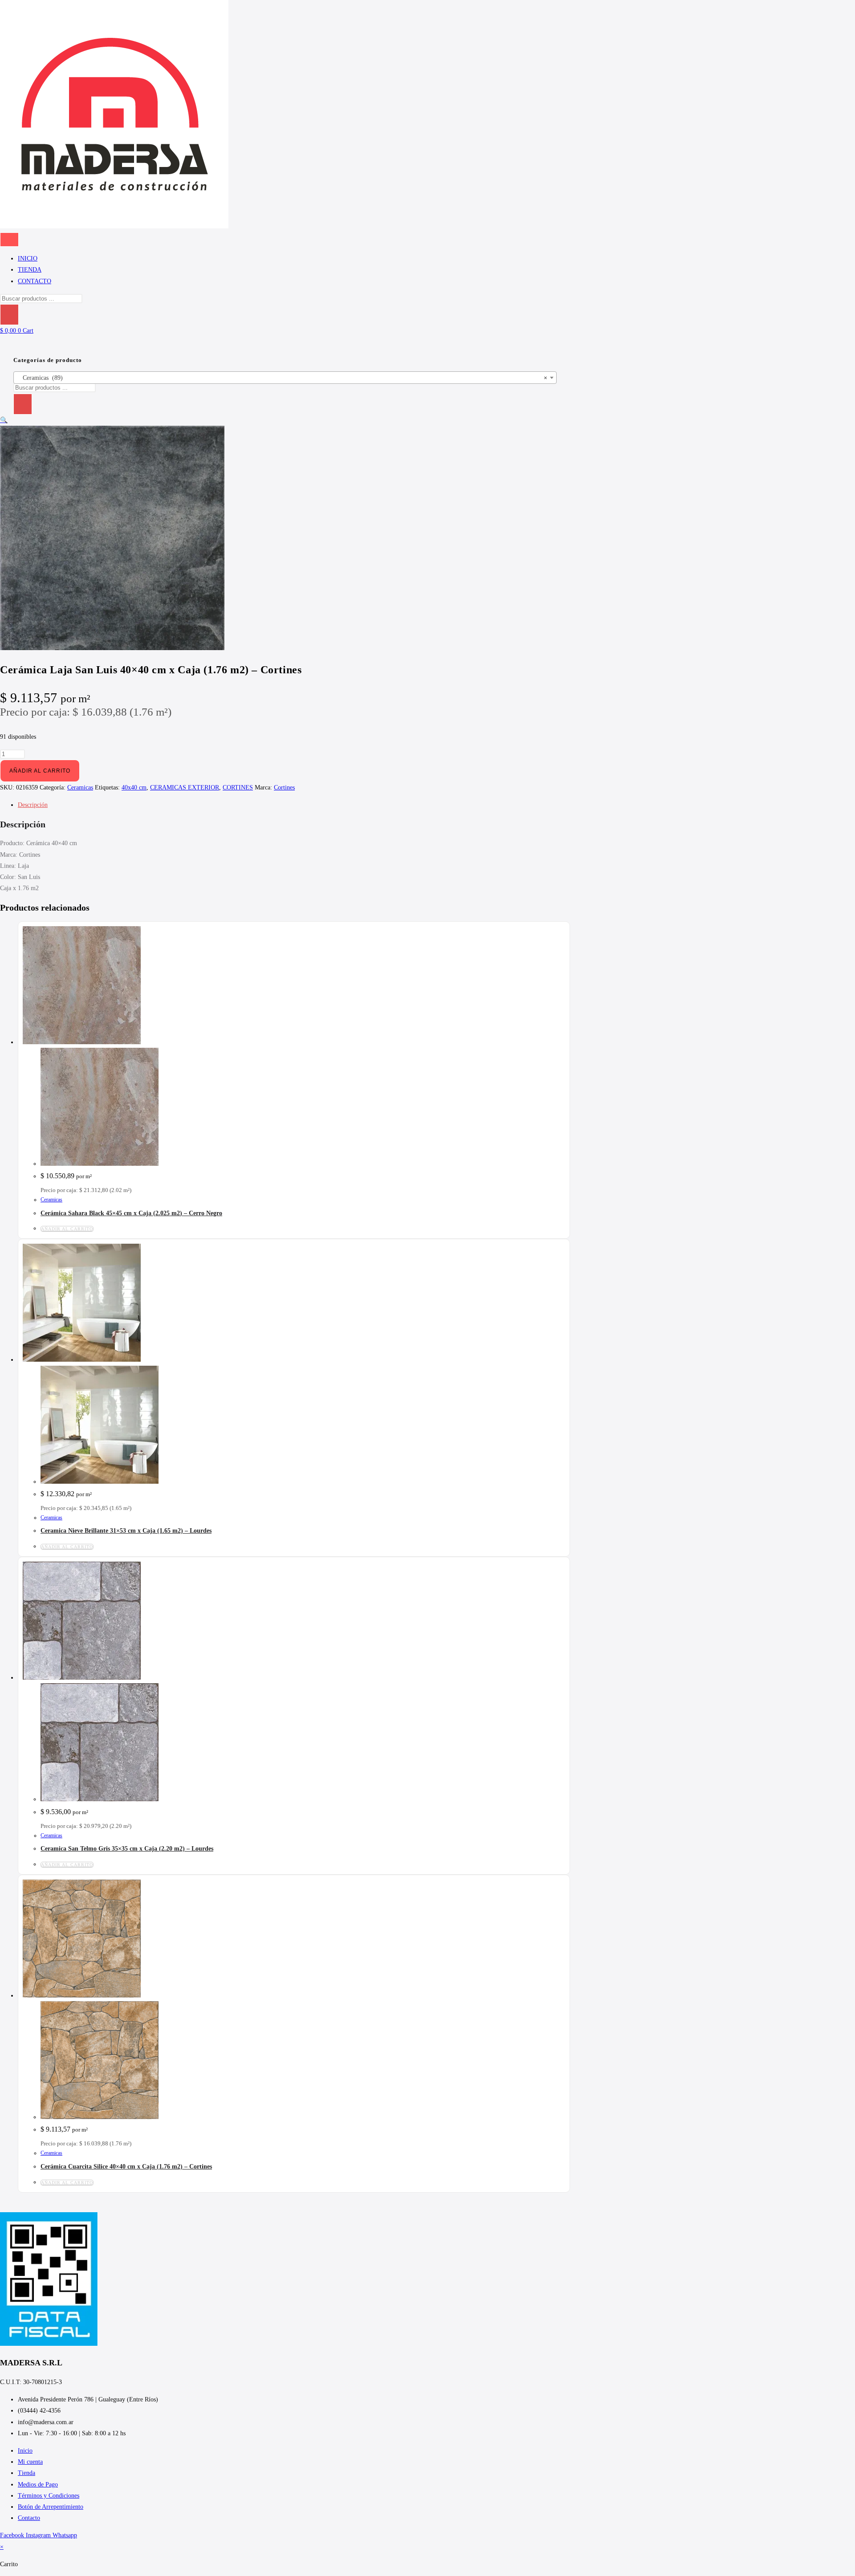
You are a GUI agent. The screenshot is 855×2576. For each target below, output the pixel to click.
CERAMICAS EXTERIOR (185, 787)
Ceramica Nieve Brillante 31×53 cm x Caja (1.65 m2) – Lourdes (126, 1531)
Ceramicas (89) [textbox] (282, 378)
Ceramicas (80, 787)
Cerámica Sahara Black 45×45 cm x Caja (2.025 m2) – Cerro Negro (131, 1213)
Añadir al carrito (40, 771)
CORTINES (238, 787)
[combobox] (285, 378)
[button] (4, 420)
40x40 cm (134, 787)
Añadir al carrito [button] (67, 1229)
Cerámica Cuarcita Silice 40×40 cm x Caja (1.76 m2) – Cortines (126, 2167)
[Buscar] (9, 315)
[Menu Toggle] (9, 240)
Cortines (284, 787)
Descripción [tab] (33, 805)
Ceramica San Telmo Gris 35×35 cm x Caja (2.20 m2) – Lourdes (127, 1849)
